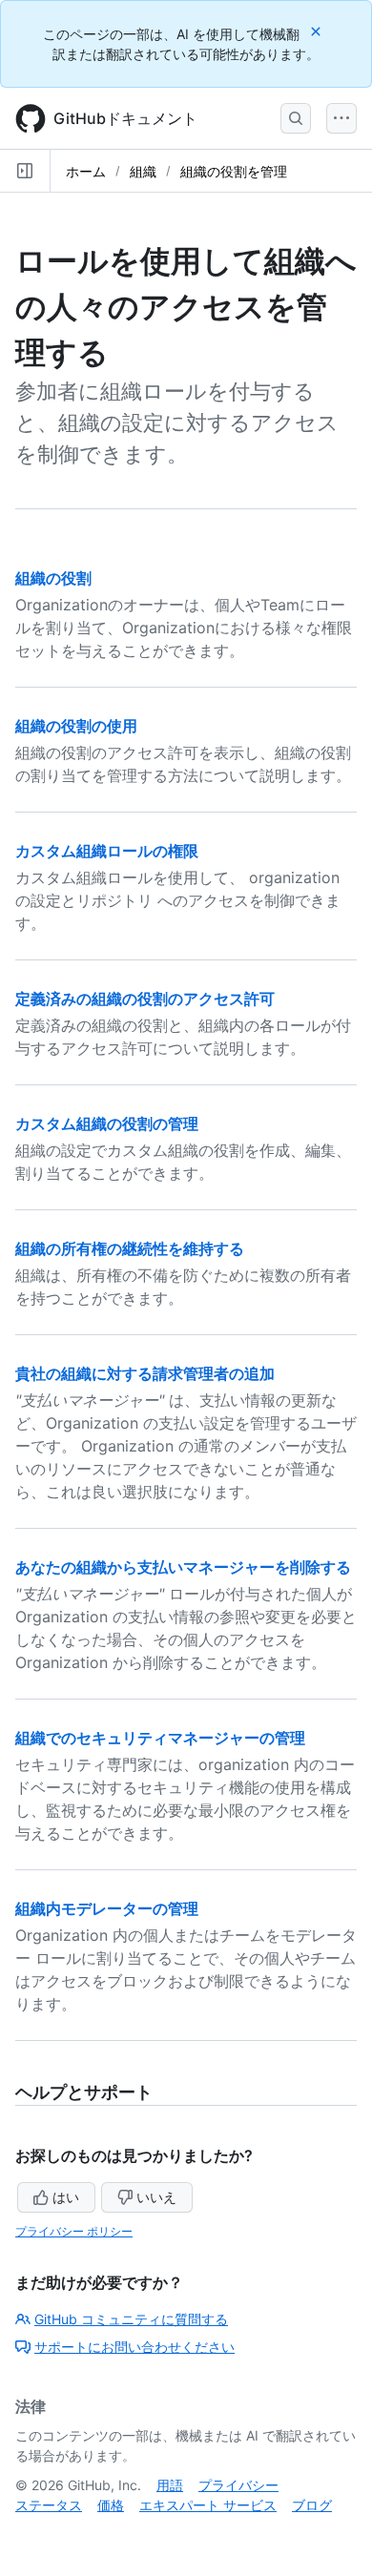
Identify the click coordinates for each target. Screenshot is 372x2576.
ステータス (49, 2505)
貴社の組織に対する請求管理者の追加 (145, 1373)
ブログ (312, 2505)
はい (66, 2197)
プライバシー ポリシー (74, 2231)
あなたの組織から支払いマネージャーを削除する (183, 1567)
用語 (170, 2485)
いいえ (156, 2197)
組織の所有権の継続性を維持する (130, 1248)
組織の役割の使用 (76, 726)
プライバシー (238, 2485)
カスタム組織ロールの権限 (107, 851)
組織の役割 (53, 578)
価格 (111, 2505)
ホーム (86, 171)
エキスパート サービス (208, 2505)
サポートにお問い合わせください (134, 2347)
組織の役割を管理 (234, 171)
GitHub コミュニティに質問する (131, 2319)
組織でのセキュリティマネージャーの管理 (160, 1738)
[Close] (318, 31)
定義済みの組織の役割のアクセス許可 (145, 999)
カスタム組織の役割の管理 (107, 1123)
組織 (143, 171)
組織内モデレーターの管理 (107, 1908)
